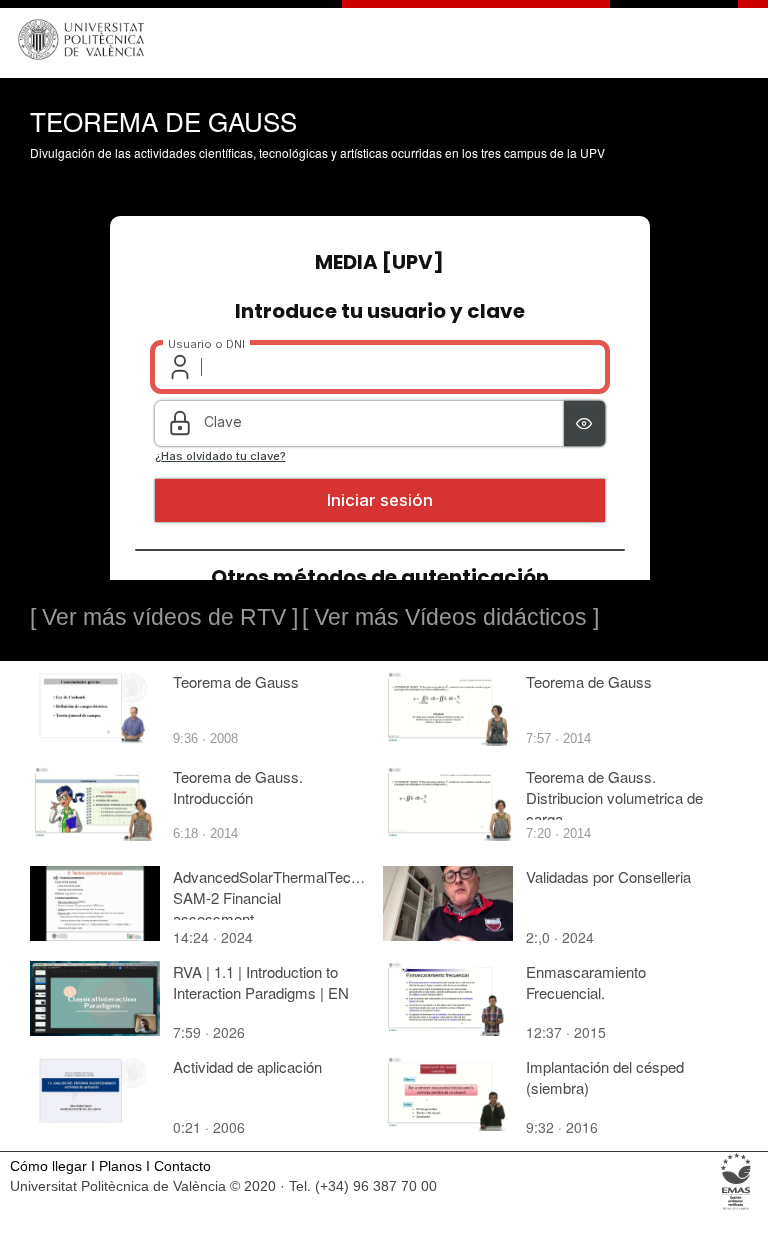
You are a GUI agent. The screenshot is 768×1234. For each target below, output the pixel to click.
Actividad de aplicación (247, 1066)
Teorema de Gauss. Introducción (238, 787)
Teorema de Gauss (236, 681)
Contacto (182, 1166)
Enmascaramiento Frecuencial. (586, 982)
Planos (120, 1166)
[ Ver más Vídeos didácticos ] (450, 617)
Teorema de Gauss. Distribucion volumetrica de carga (614, 797)
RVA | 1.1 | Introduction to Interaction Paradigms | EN (261, 982)
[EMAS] (736, 1208)
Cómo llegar (48, 1166)
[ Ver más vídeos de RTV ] (164, 617)
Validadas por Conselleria (608, 876)
